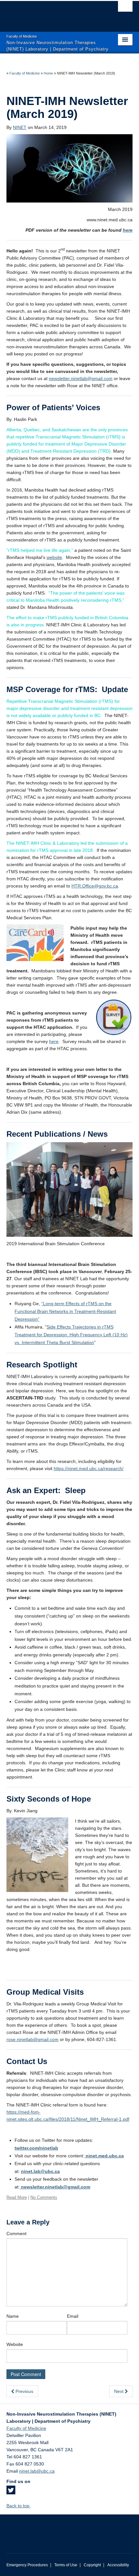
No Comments (44, 2197)
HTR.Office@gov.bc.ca (95, 886)
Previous (24, 2391)
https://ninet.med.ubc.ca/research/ (89, 1468)
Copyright (92, 2565)
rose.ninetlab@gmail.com (32, 2039)
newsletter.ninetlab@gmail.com (81, 378)
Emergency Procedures (27, 2565)
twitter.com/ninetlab (36, 2148)
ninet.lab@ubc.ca (40, 2171)
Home (48, 73)
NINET (20, 127)
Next (119, 2391)
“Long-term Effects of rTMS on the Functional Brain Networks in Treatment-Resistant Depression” (65, 1311)
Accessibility (118, 2565)
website (54, 557)
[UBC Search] (125, 8)
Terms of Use (66, 2565)
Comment (16, 2234)
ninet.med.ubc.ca (104, 2156)
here (128, 230)
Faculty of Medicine (25, 73)
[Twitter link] (11, 2492)
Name (13, 2316)
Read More (17, 2197)
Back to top (19, 2506)
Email (73, 2316)
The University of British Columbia (51, 13)
